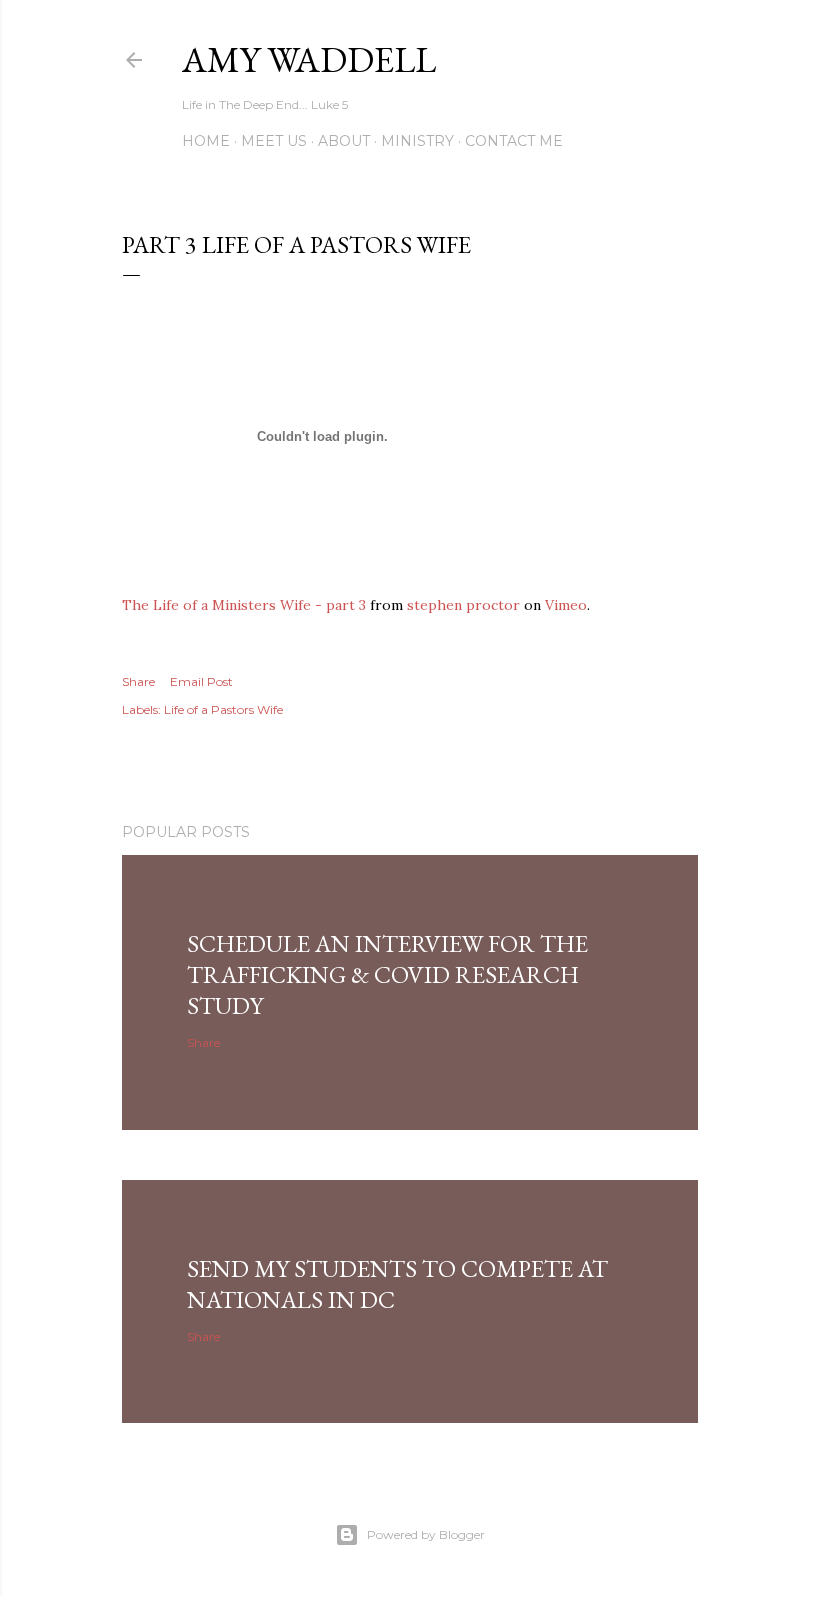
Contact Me (514, 141)
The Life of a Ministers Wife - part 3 (244, 605)
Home (206, 141)
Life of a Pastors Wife (223, 709)
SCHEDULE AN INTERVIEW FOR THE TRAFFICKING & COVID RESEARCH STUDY (387, 974)
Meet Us (274, 141)
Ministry (417, 141)
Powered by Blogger (426, 1534)
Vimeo (566, 605)
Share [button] (138, 681)
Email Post (201, 681)
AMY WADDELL (309, 59)
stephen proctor (463, 605)
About (344, 141)
